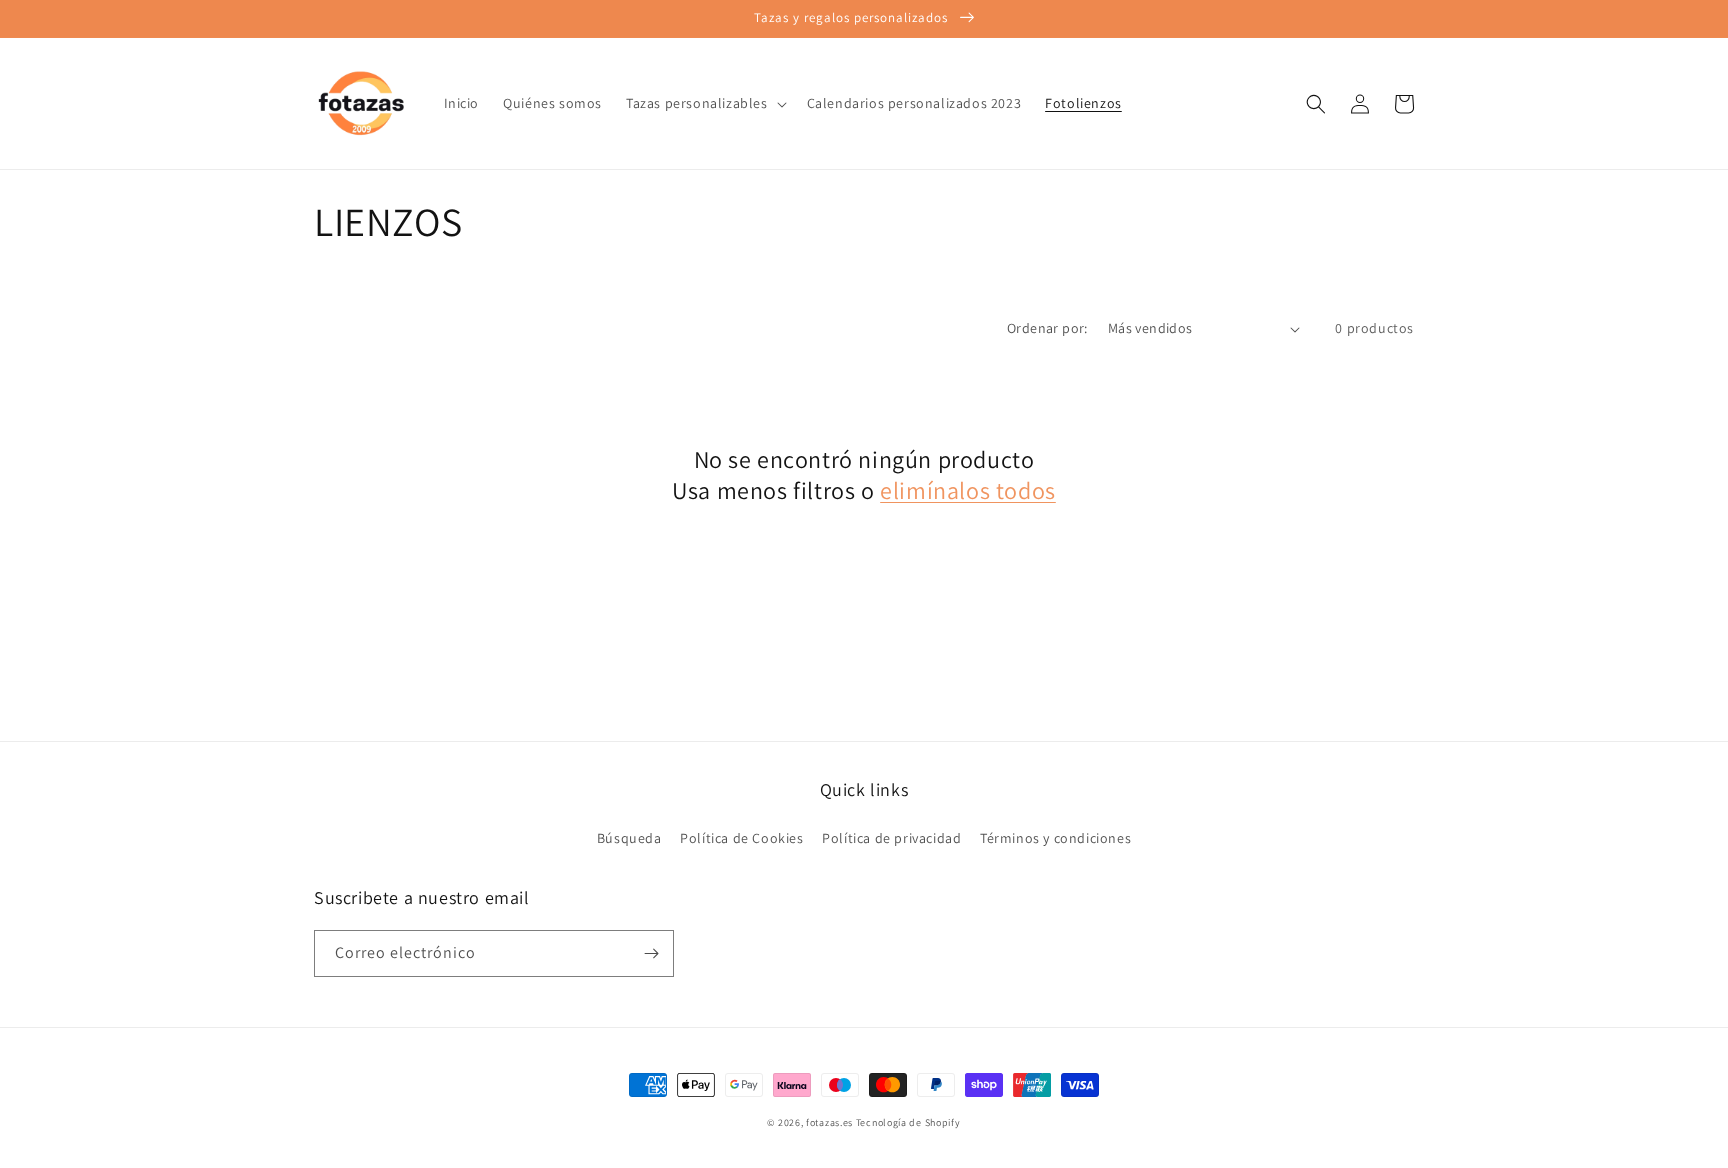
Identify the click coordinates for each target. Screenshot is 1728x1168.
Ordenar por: (1047, 328)
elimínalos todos (968, 490)
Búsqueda (629, 838)
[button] (704, 103)
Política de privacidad (891, 838)
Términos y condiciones (1055, 838)
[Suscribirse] (651, 953)
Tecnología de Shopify (908, 1122)
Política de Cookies (741, 838)
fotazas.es (829, 1122)
